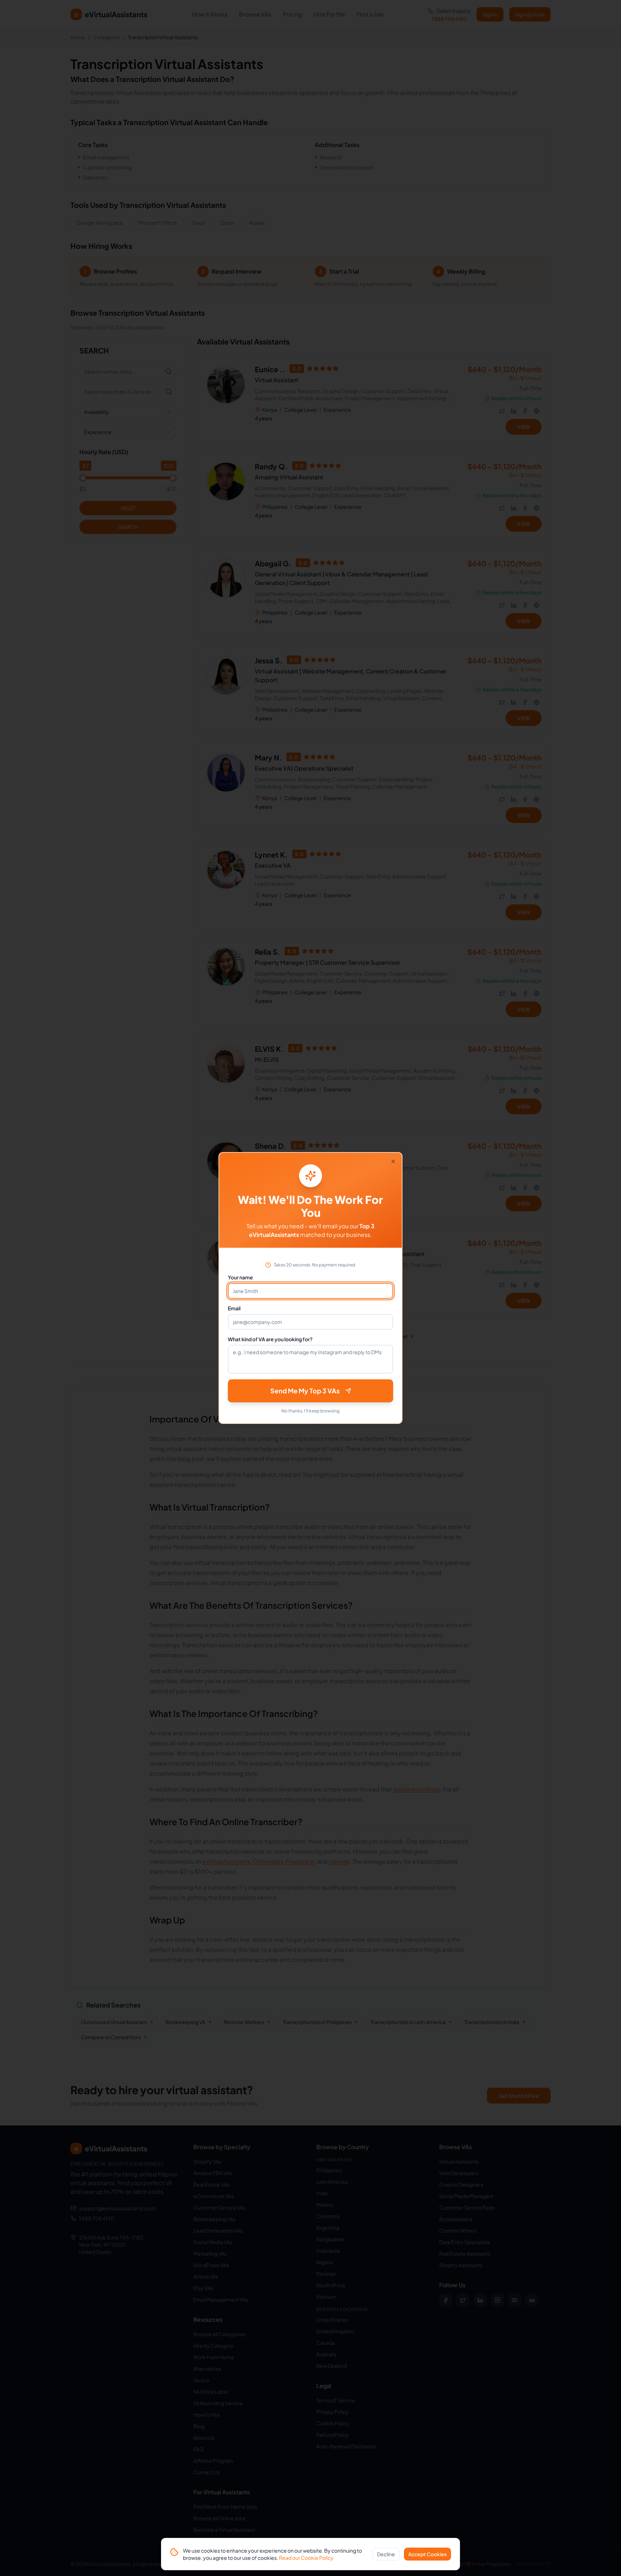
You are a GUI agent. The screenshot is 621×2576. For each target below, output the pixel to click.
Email (234, 1308)
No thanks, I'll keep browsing (310, 1411)
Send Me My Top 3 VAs (305, 1391)
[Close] (393, 1161)
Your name (240, 1277)
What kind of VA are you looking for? (270, 1339)
